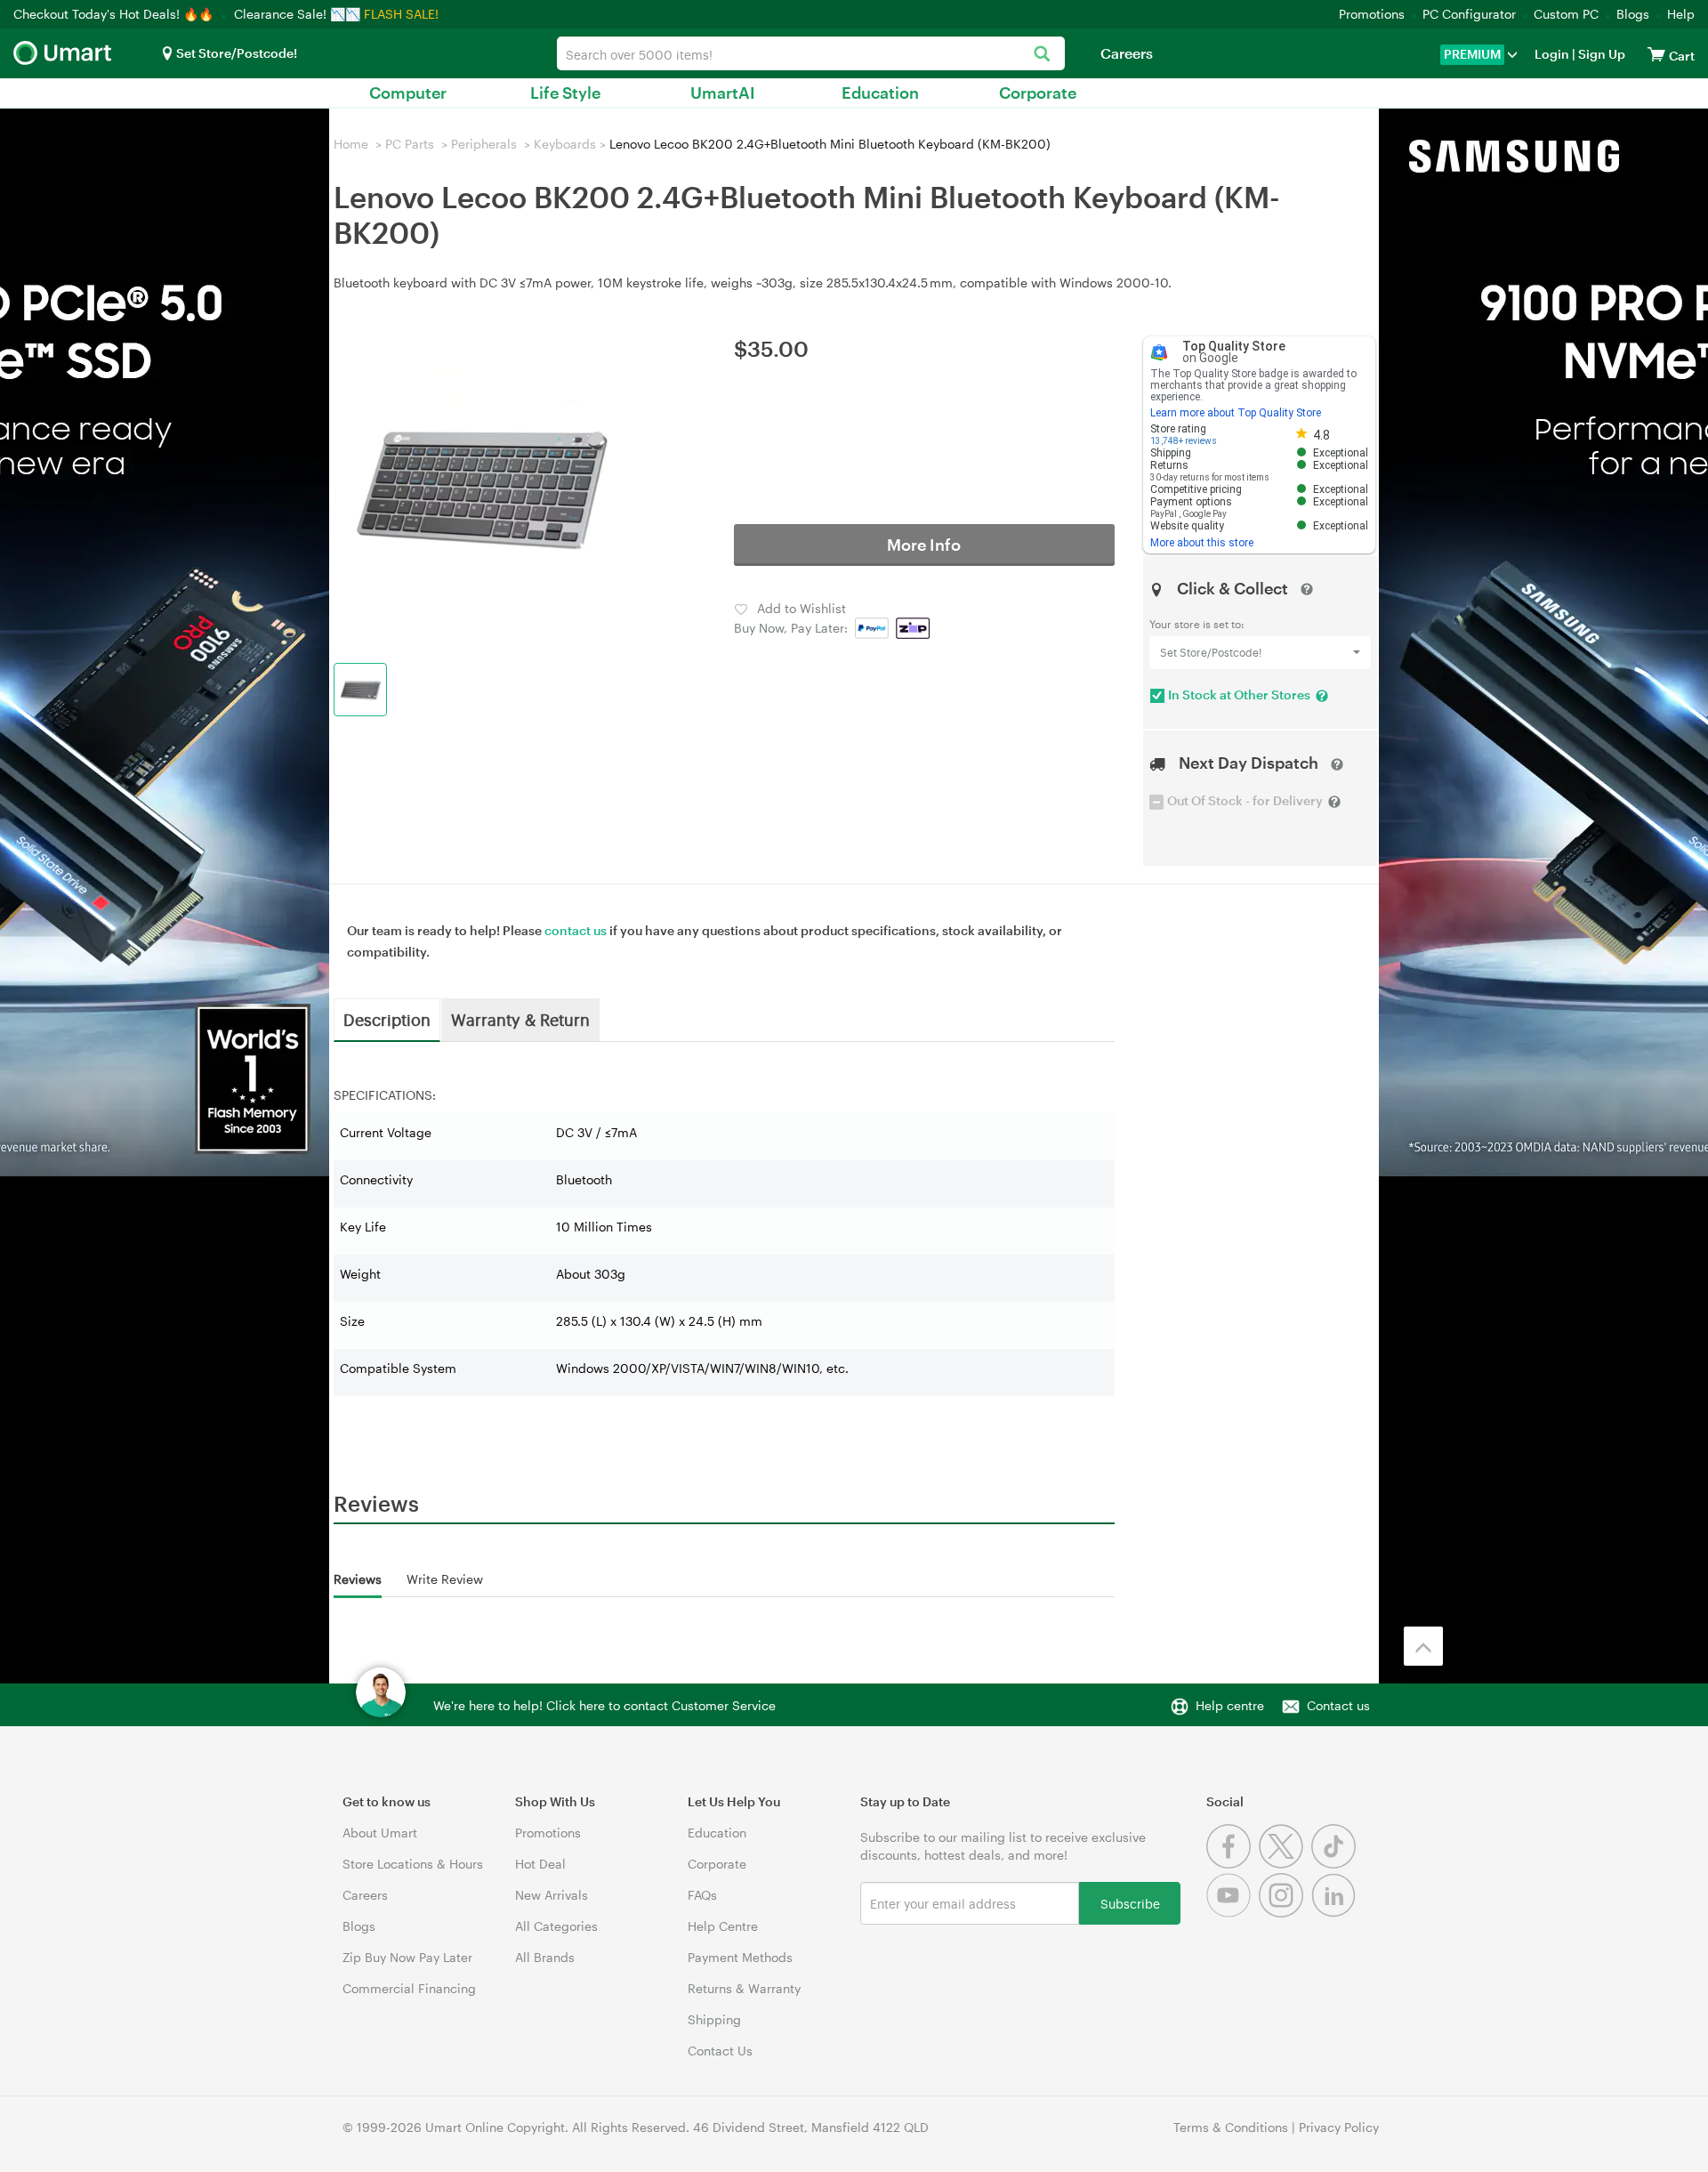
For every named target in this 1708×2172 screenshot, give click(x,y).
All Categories (556, 1926)
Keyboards (565, 144)
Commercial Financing (409, 1988)
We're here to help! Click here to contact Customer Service (604, 1705)
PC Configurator (1469, 14)
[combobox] (811, 53)
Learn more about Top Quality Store (1236, 413)
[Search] (1042, 55)
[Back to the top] (1423, 1646)
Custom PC (1566, 14)
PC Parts (410, 144)
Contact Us (720, 2051)
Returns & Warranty (744, 1988)
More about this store (1202, 543)
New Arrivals (552, 1895)
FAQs (702, 1895)
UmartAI (723, 93)
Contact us (1338, 1705)
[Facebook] (1233, 1864)
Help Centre (723, 1926)
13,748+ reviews (1184, 441)
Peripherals (484, 144)
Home (351, 144)
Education (880, 93)
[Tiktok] (1336, 1864)
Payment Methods (740, 1957)
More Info (924, 545)
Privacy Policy (1339, 2127)
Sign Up (1600, 54)
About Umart (380, 1833)
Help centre (1230, 1705)
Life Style (565, 93)
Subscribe (1130, 1903)
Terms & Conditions (1231, 2127)
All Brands (545, 1957)
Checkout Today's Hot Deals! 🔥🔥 (115, 14)
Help (1681, 14)
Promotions (1372, 14)
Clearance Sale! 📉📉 (297, 14)
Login (1552, 54)
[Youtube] (1233, 1913)
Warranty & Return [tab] (520, 1019)
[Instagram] (1285, 1913)
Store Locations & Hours (413, 1864)
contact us (576, 930)
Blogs (1633, 14)
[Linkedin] (1336, 1913)
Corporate (1038, 93)
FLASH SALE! (401, 14)
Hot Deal (540, 1864)
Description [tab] (387, 1019)
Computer (408, 93)
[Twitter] (1285, 1864)
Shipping (714, 2019)
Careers (1127, 53)
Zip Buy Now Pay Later (407, 1957)
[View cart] (1656, 54)
